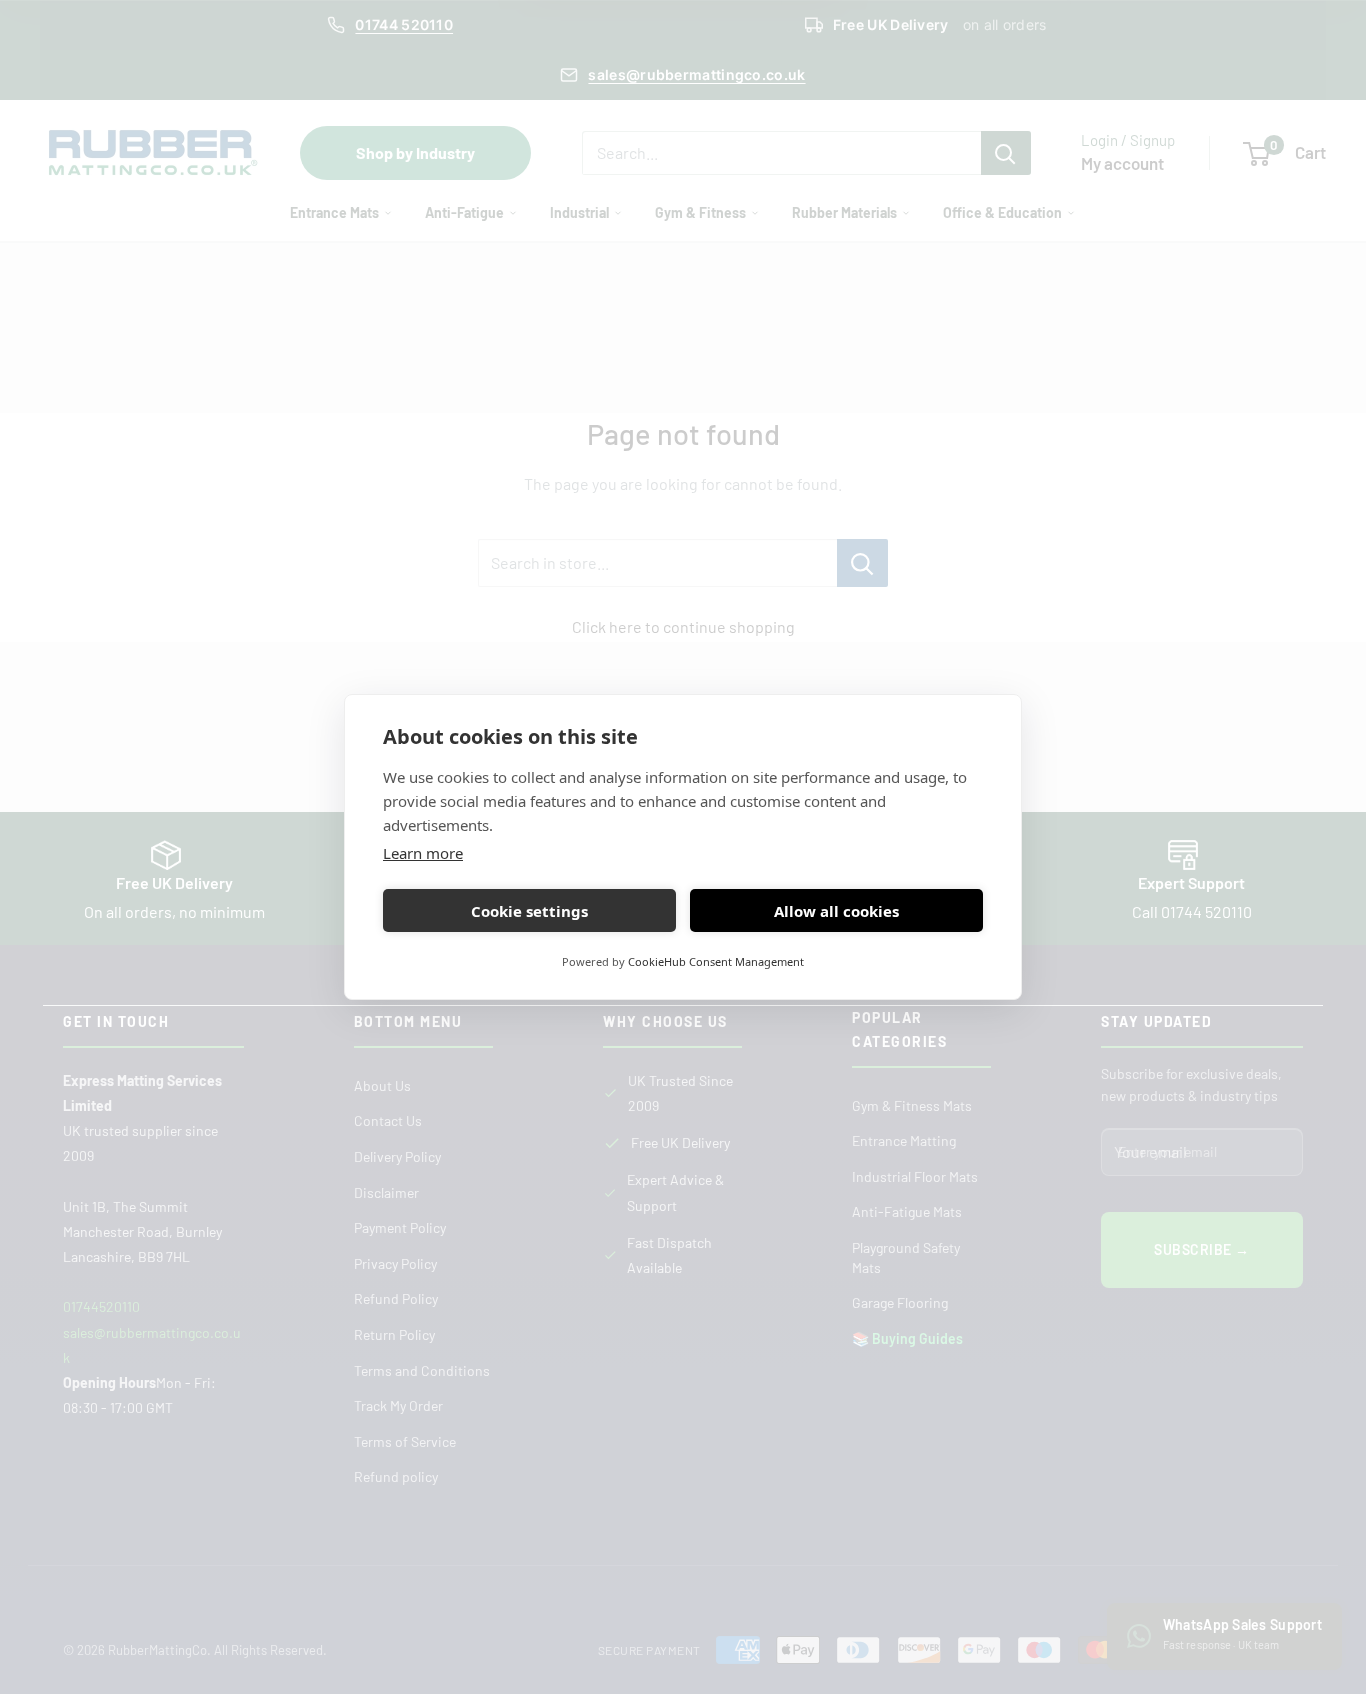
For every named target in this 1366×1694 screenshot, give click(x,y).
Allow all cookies (836, 911)
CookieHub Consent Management (716, 961)
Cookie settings (529, 911)
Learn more (423, 853)
